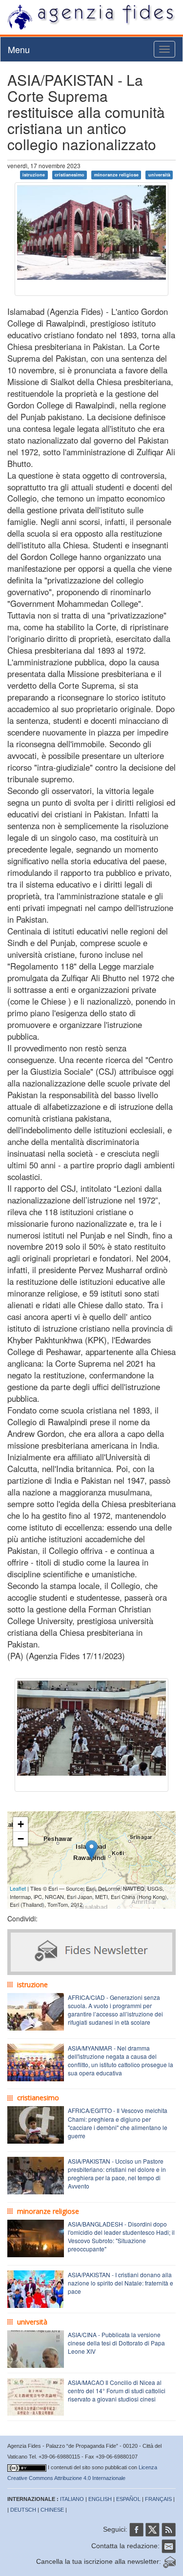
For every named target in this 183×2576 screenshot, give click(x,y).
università (159, 175)
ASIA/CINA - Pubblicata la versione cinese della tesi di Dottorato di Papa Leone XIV (116, 2343)
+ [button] (21, 1824)
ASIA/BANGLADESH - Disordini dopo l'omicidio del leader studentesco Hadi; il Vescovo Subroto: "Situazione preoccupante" (121, 2236)
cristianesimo (70, 175)
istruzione (34, 175)
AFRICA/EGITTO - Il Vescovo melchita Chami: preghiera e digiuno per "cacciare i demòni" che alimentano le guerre (118, 2123)
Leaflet (18, 1888)
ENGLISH (100, 2499)
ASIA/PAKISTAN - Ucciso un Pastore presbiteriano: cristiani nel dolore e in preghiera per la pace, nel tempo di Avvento (117, 2173)
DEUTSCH (23, 2510)
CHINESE (52, 2510)
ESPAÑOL (128, 2499)
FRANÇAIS (158, 2499)
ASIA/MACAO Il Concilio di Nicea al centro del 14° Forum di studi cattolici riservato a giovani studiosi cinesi (117, 2391)
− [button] (21, 1839)
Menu (19, 49)
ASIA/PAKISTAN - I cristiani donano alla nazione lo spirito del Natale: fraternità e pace (121, 2283)
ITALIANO (72, 2499)
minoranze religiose (116, 175)
